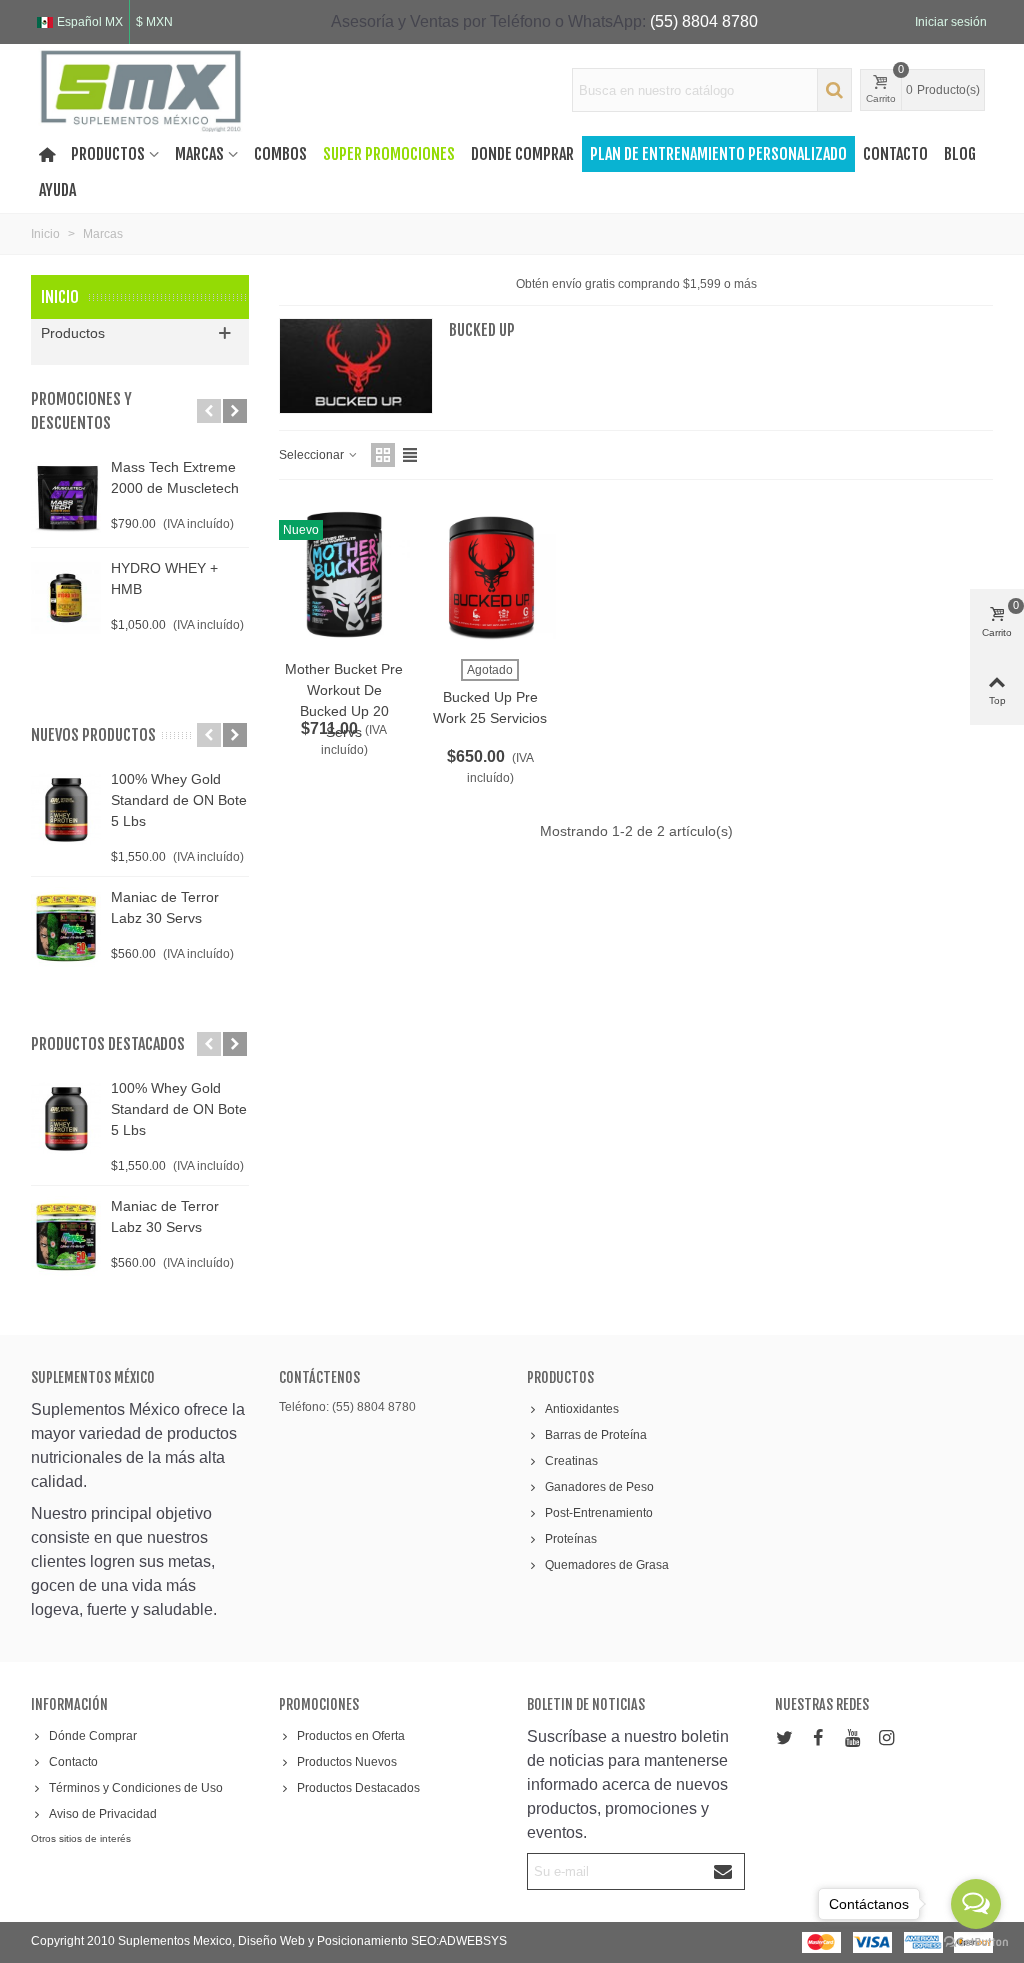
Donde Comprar (522, 154)
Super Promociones (389, 154)
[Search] (834, 90)
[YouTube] (852, 1738)
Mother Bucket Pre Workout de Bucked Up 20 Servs (344, 700)
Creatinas (571, 1461)
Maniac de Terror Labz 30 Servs (165, 907)
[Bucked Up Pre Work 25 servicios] (490, 575)
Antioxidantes (582, 1409)
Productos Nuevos (347, 1762)
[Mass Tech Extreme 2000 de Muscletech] (66, 497)
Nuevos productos (93, 735)
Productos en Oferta (351, 1736)
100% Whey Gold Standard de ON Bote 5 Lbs (179, 800)
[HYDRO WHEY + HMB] (66, 598)
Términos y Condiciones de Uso (136, 1788)
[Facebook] (818, 1738)
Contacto (895, 154)
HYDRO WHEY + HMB (164, 578)
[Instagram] (886, 1738)
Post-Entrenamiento (599, 1513)
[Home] (47, 154)
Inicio (60, 297)
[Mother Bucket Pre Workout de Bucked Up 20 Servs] (344, 575)
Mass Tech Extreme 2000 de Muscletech (175, 477)
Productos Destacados (358, 1788)
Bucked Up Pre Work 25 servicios (490, 707)
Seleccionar (313, 455)
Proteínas (571, 1539)
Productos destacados (108, 1044)
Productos (108, 154)
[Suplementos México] (141, 90)
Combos (280, 154)
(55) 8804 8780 (704, 21)
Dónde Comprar (93, 1736)
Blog (960, 154)
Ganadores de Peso (599, 1487)
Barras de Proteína (596, 1435)
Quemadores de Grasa (607, 1565)
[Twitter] (784, 1738)
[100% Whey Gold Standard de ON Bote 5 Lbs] (66, 809)
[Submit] (724, 1871)
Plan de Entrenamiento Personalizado (718, 154)
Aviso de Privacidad (103, 1814)
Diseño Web (273, 1941)
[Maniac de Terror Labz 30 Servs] (66, 927)
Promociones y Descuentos (81, 411)
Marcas (199, 154)
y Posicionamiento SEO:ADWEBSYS (407, 1941)
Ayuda (57, 190)
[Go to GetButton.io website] (976, 1942)
